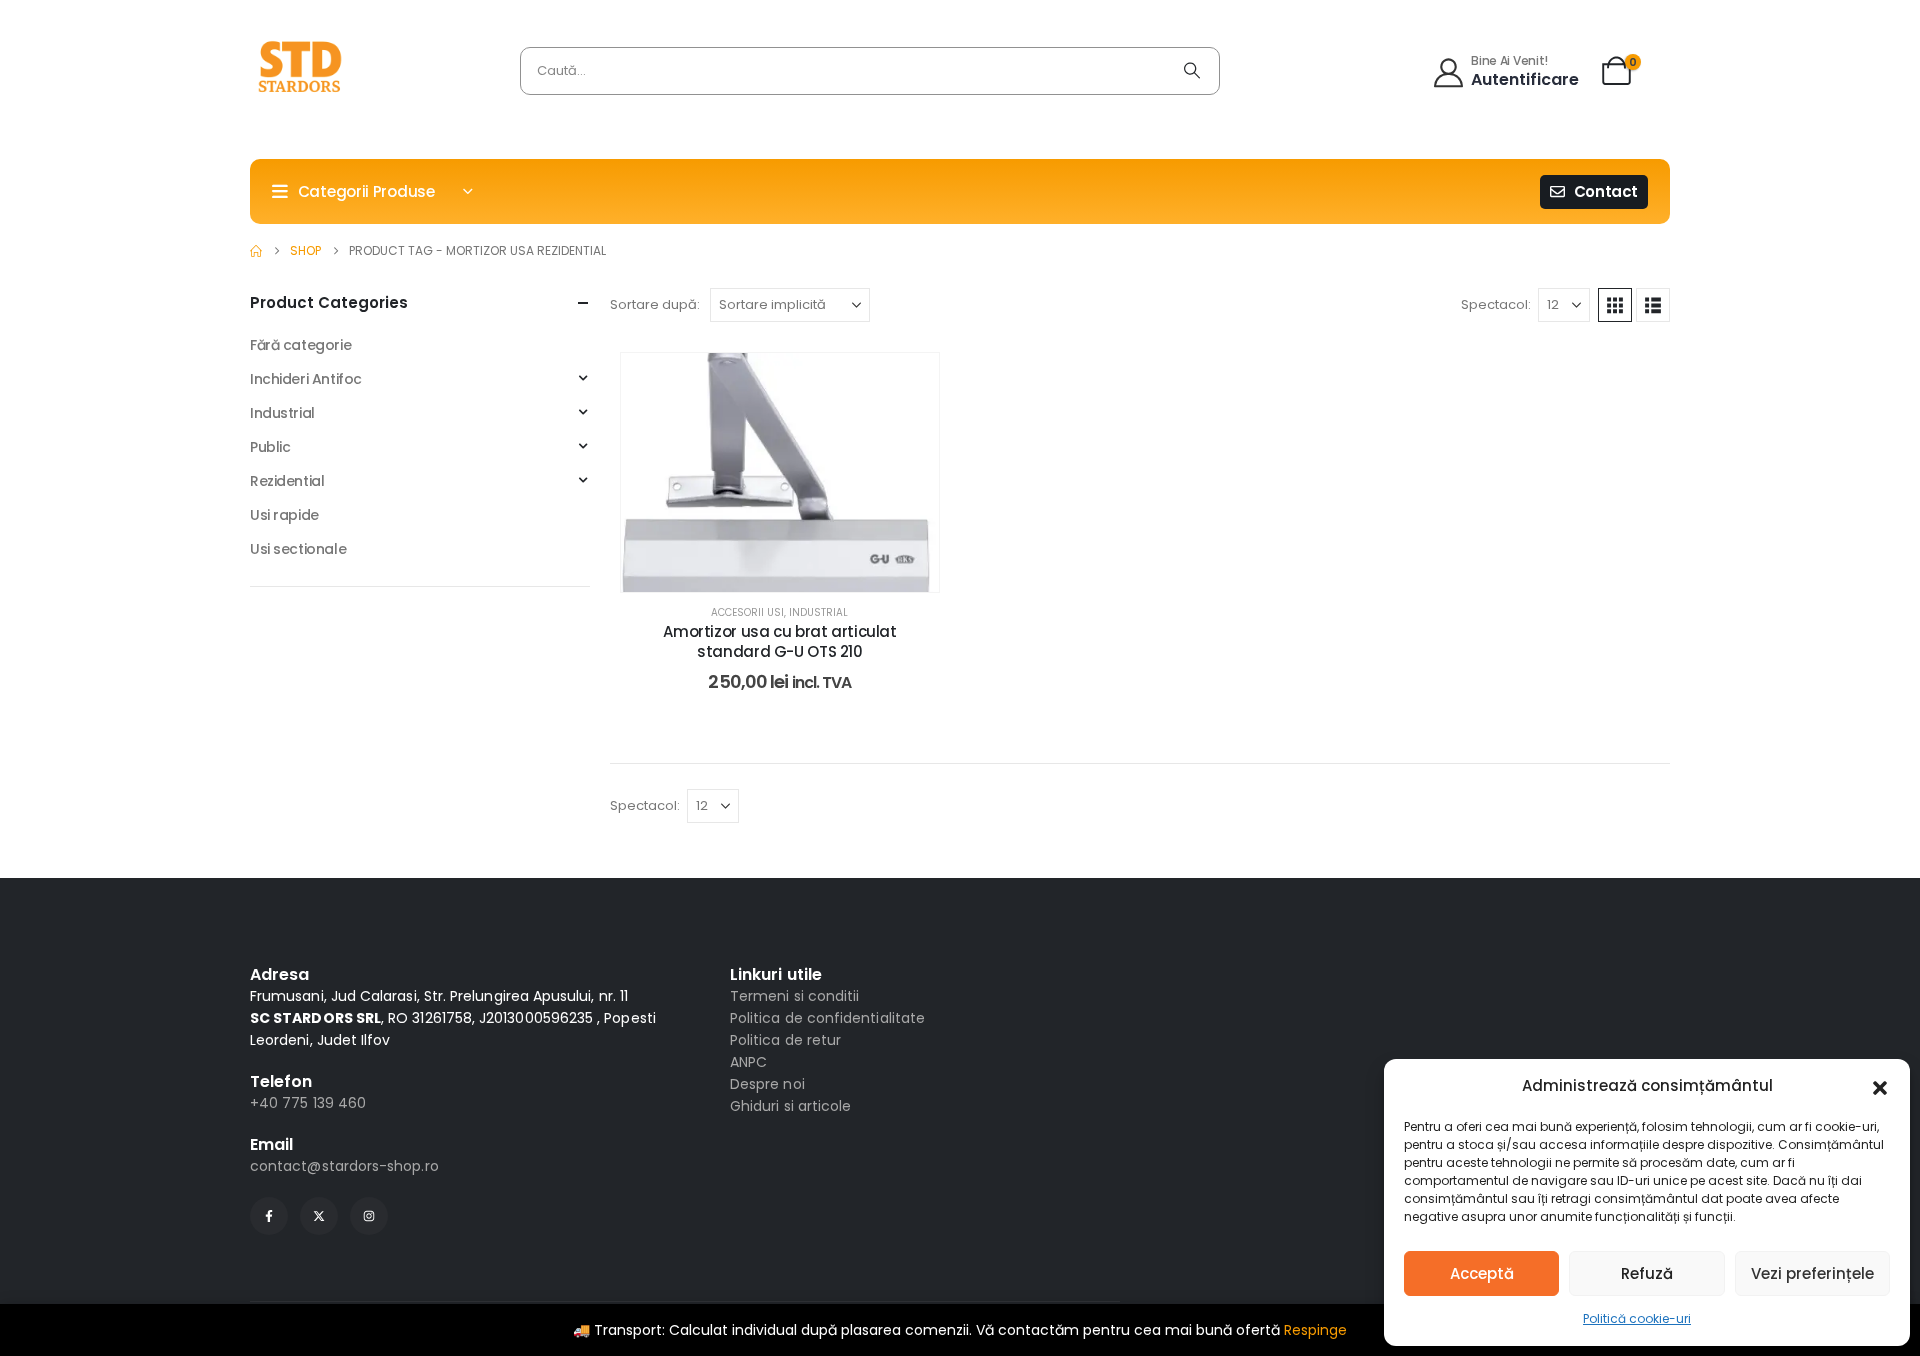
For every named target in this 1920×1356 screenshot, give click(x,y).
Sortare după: (655, 304)
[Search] (1192, 71)
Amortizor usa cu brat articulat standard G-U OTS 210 (779, 642)
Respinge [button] (1315, 1330)
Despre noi (767, 1084)
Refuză (1647, 1273)
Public (270, 447)
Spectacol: (1496, 304)
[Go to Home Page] (256, 251)
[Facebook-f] (269, 1216)
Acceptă (1482, 1273)
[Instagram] (369, 1216)
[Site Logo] (300, 71)
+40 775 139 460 (308, 1103)
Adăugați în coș (793, 571)
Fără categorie (300, 345)
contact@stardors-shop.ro (344, 1166)
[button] (1880, 1086)
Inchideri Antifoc (306, 379)
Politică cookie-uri (1637, 1318)
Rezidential (287, 481)
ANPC (748, 1062)
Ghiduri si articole (790, 1106)
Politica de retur (785, 1040)
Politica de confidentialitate (827, 1018)
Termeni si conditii (794, 996)
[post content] (780, 472)
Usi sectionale (298, 549)
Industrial (818, 612)
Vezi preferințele (1812, 1273)
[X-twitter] (319, 1216)
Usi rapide (284, 515)
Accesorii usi (747, 612)
